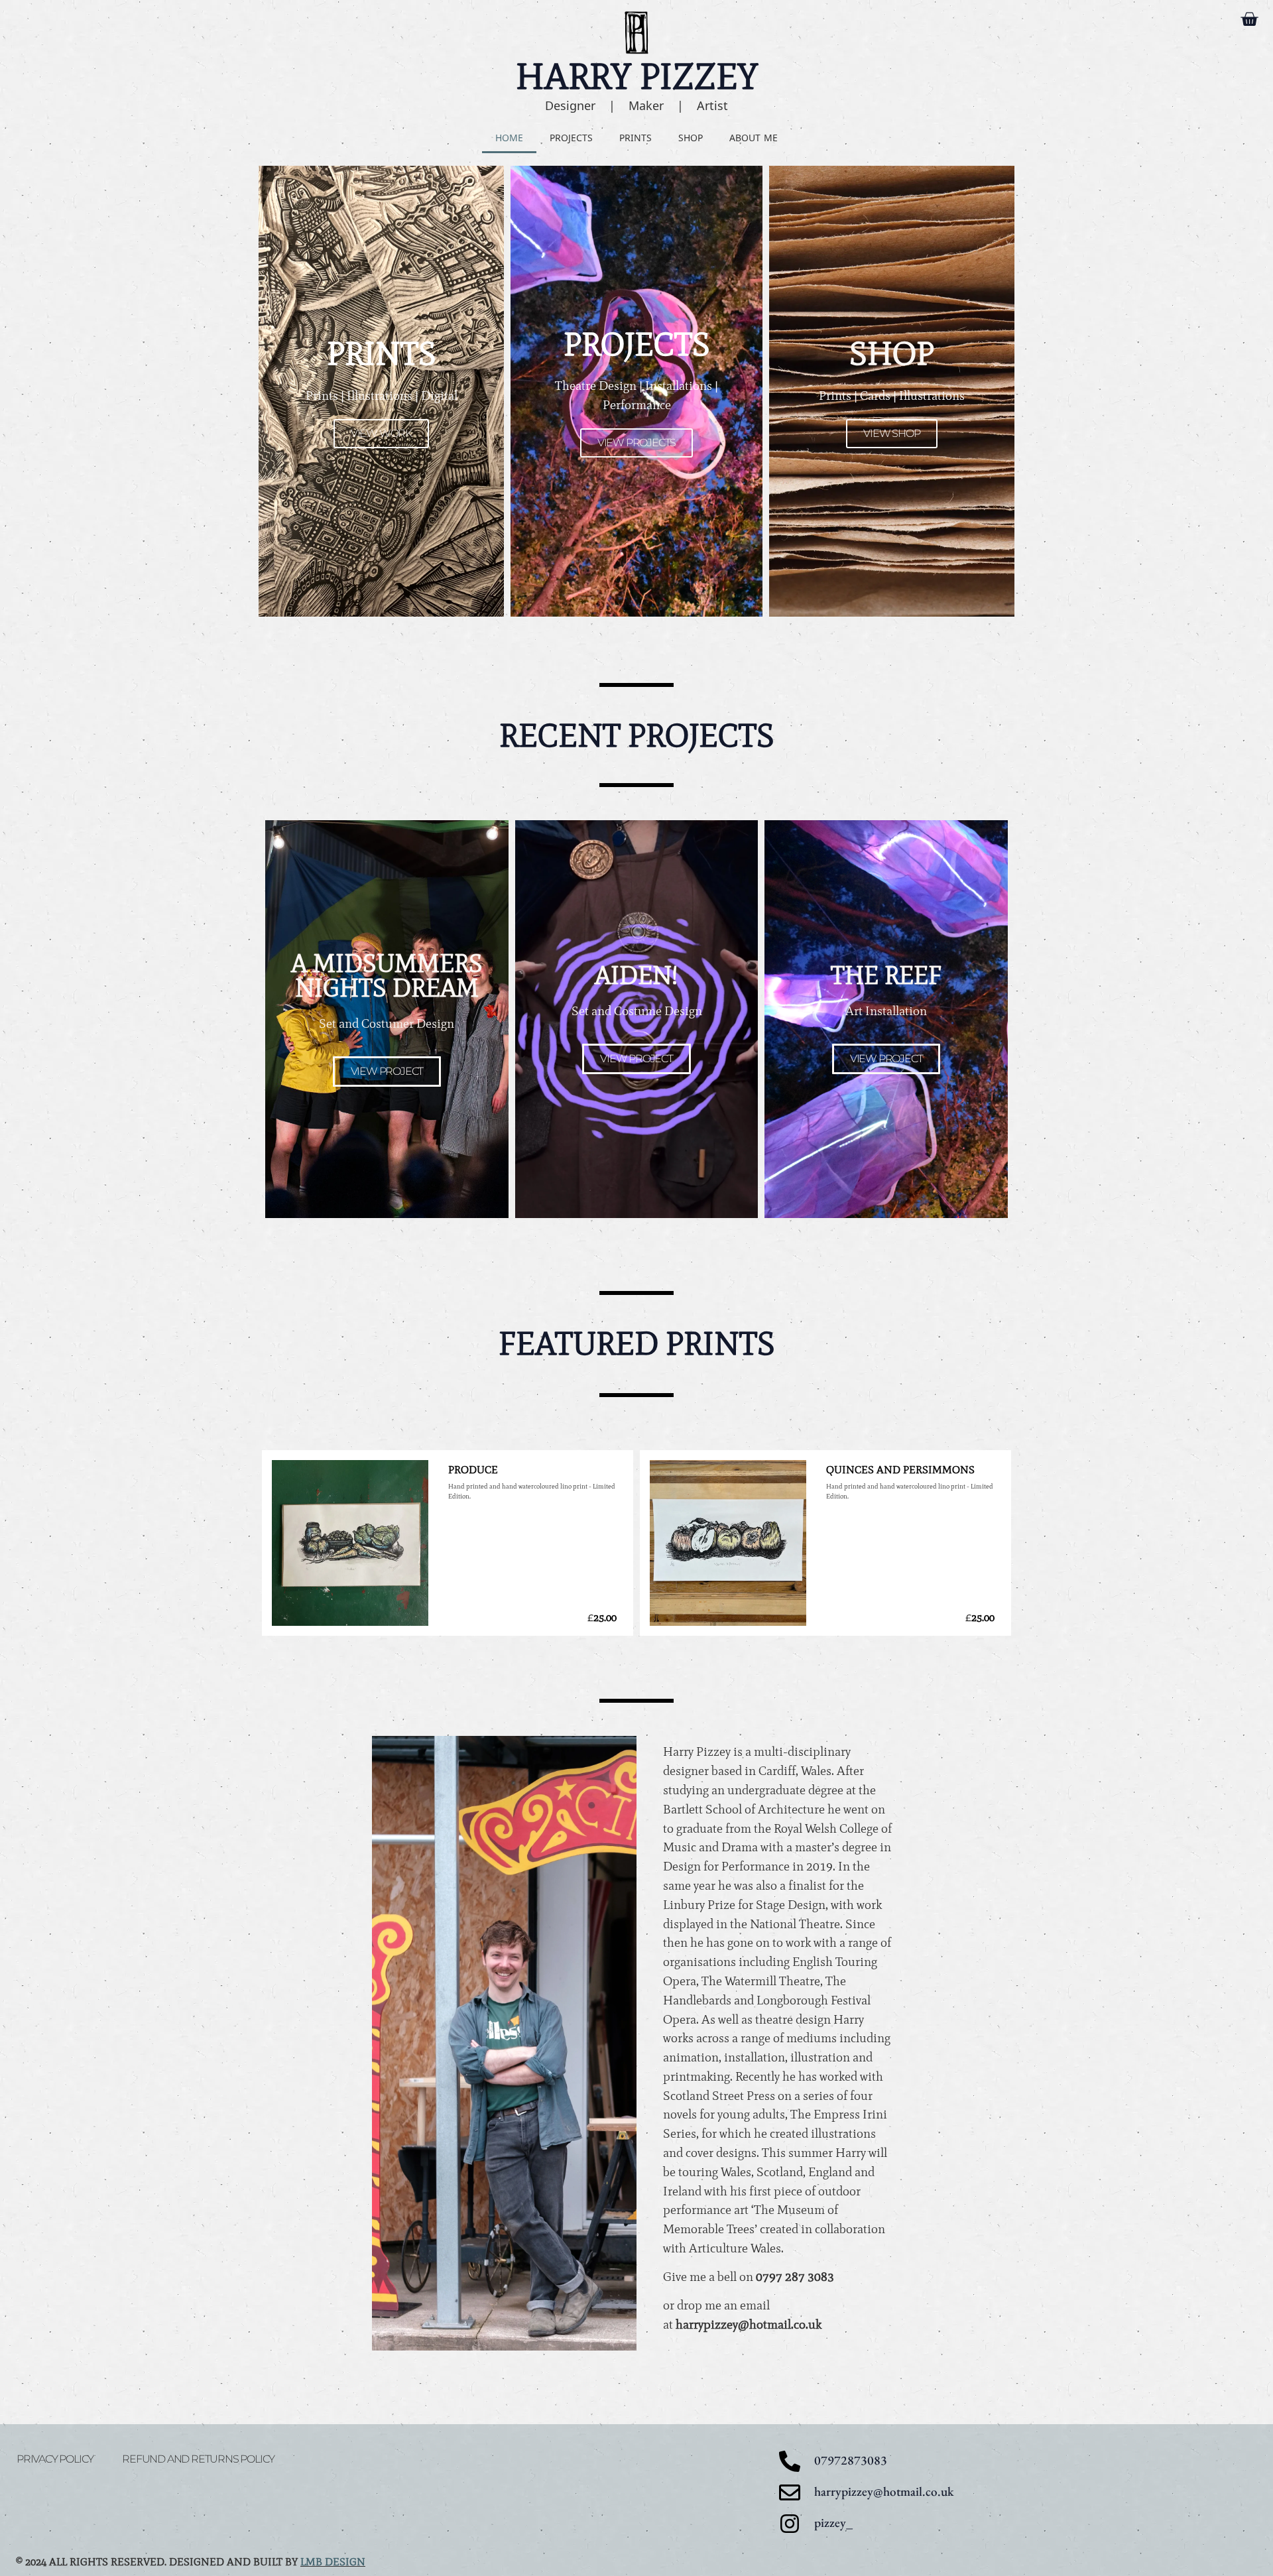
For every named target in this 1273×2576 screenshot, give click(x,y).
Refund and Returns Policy (198, 2459)
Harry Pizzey (637, 76)
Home (509, 138)
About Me (754, 138)
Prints (636, 138)
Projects (571, 138)
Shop (691, 138)
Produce (473, 1470)
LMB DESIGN (333, 2562)
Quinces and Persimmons (900, 1470)
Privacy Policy (55, 2459)
